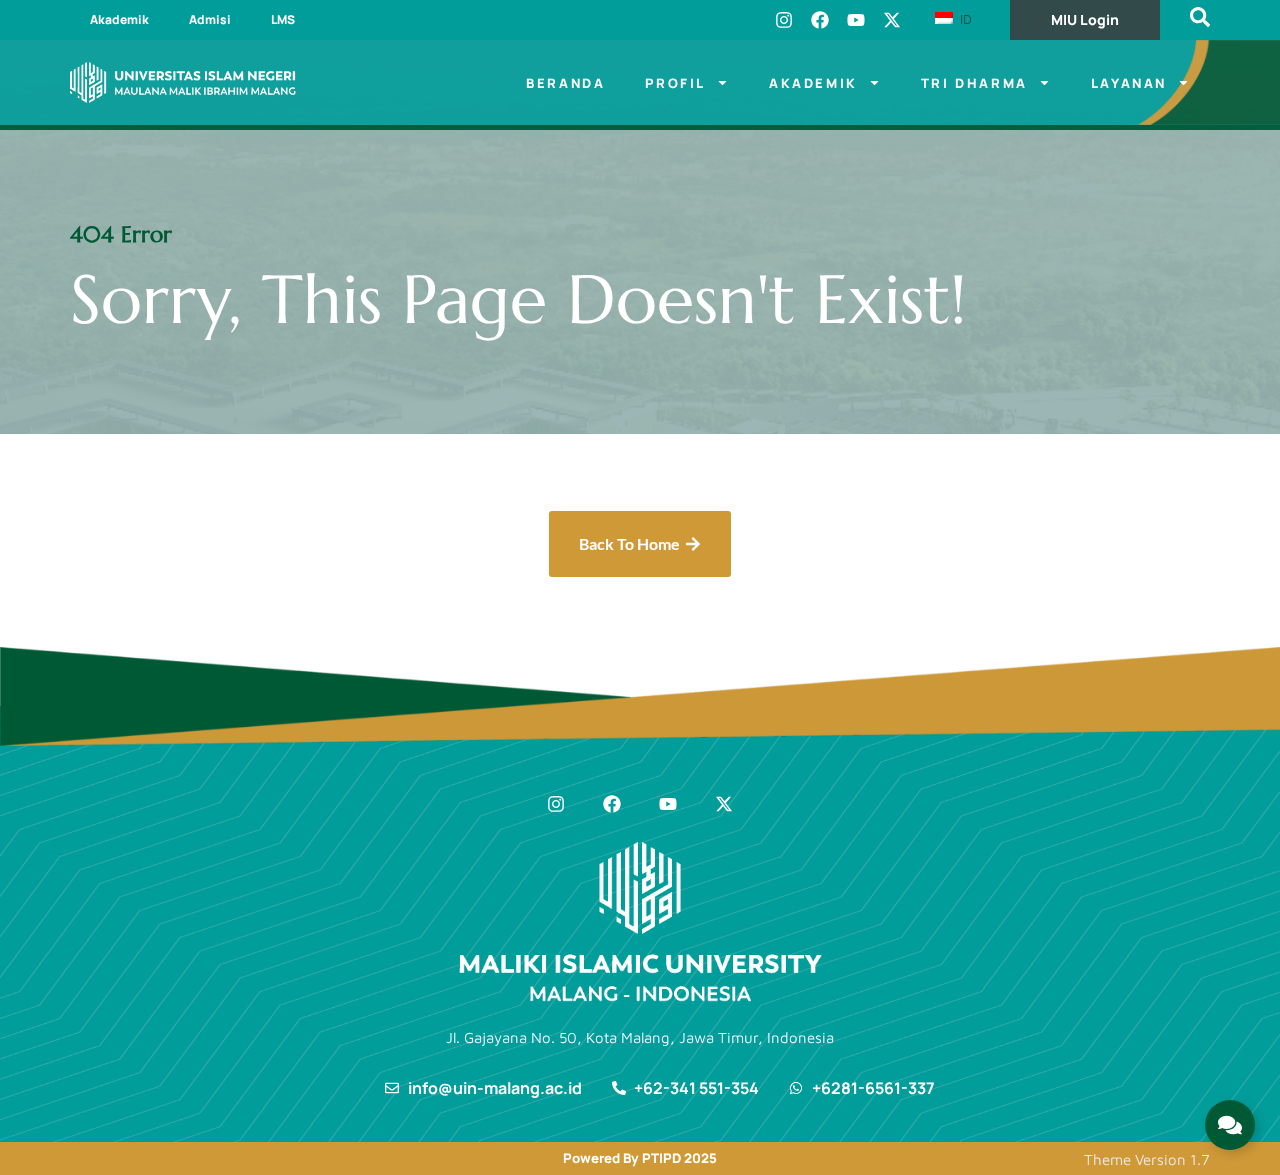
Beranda (565, 83)
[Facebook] (820, 20)
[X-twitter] (892, 20)
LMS (283, 19)
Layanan (1129, 83)
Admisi (210, 19)
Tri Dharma (974, 83)
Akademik (119, 19)
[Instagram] (784, 20)
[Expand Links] (1230, 1125)
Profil (675, 83)
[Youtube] (856, 20)
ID (964, 19)
